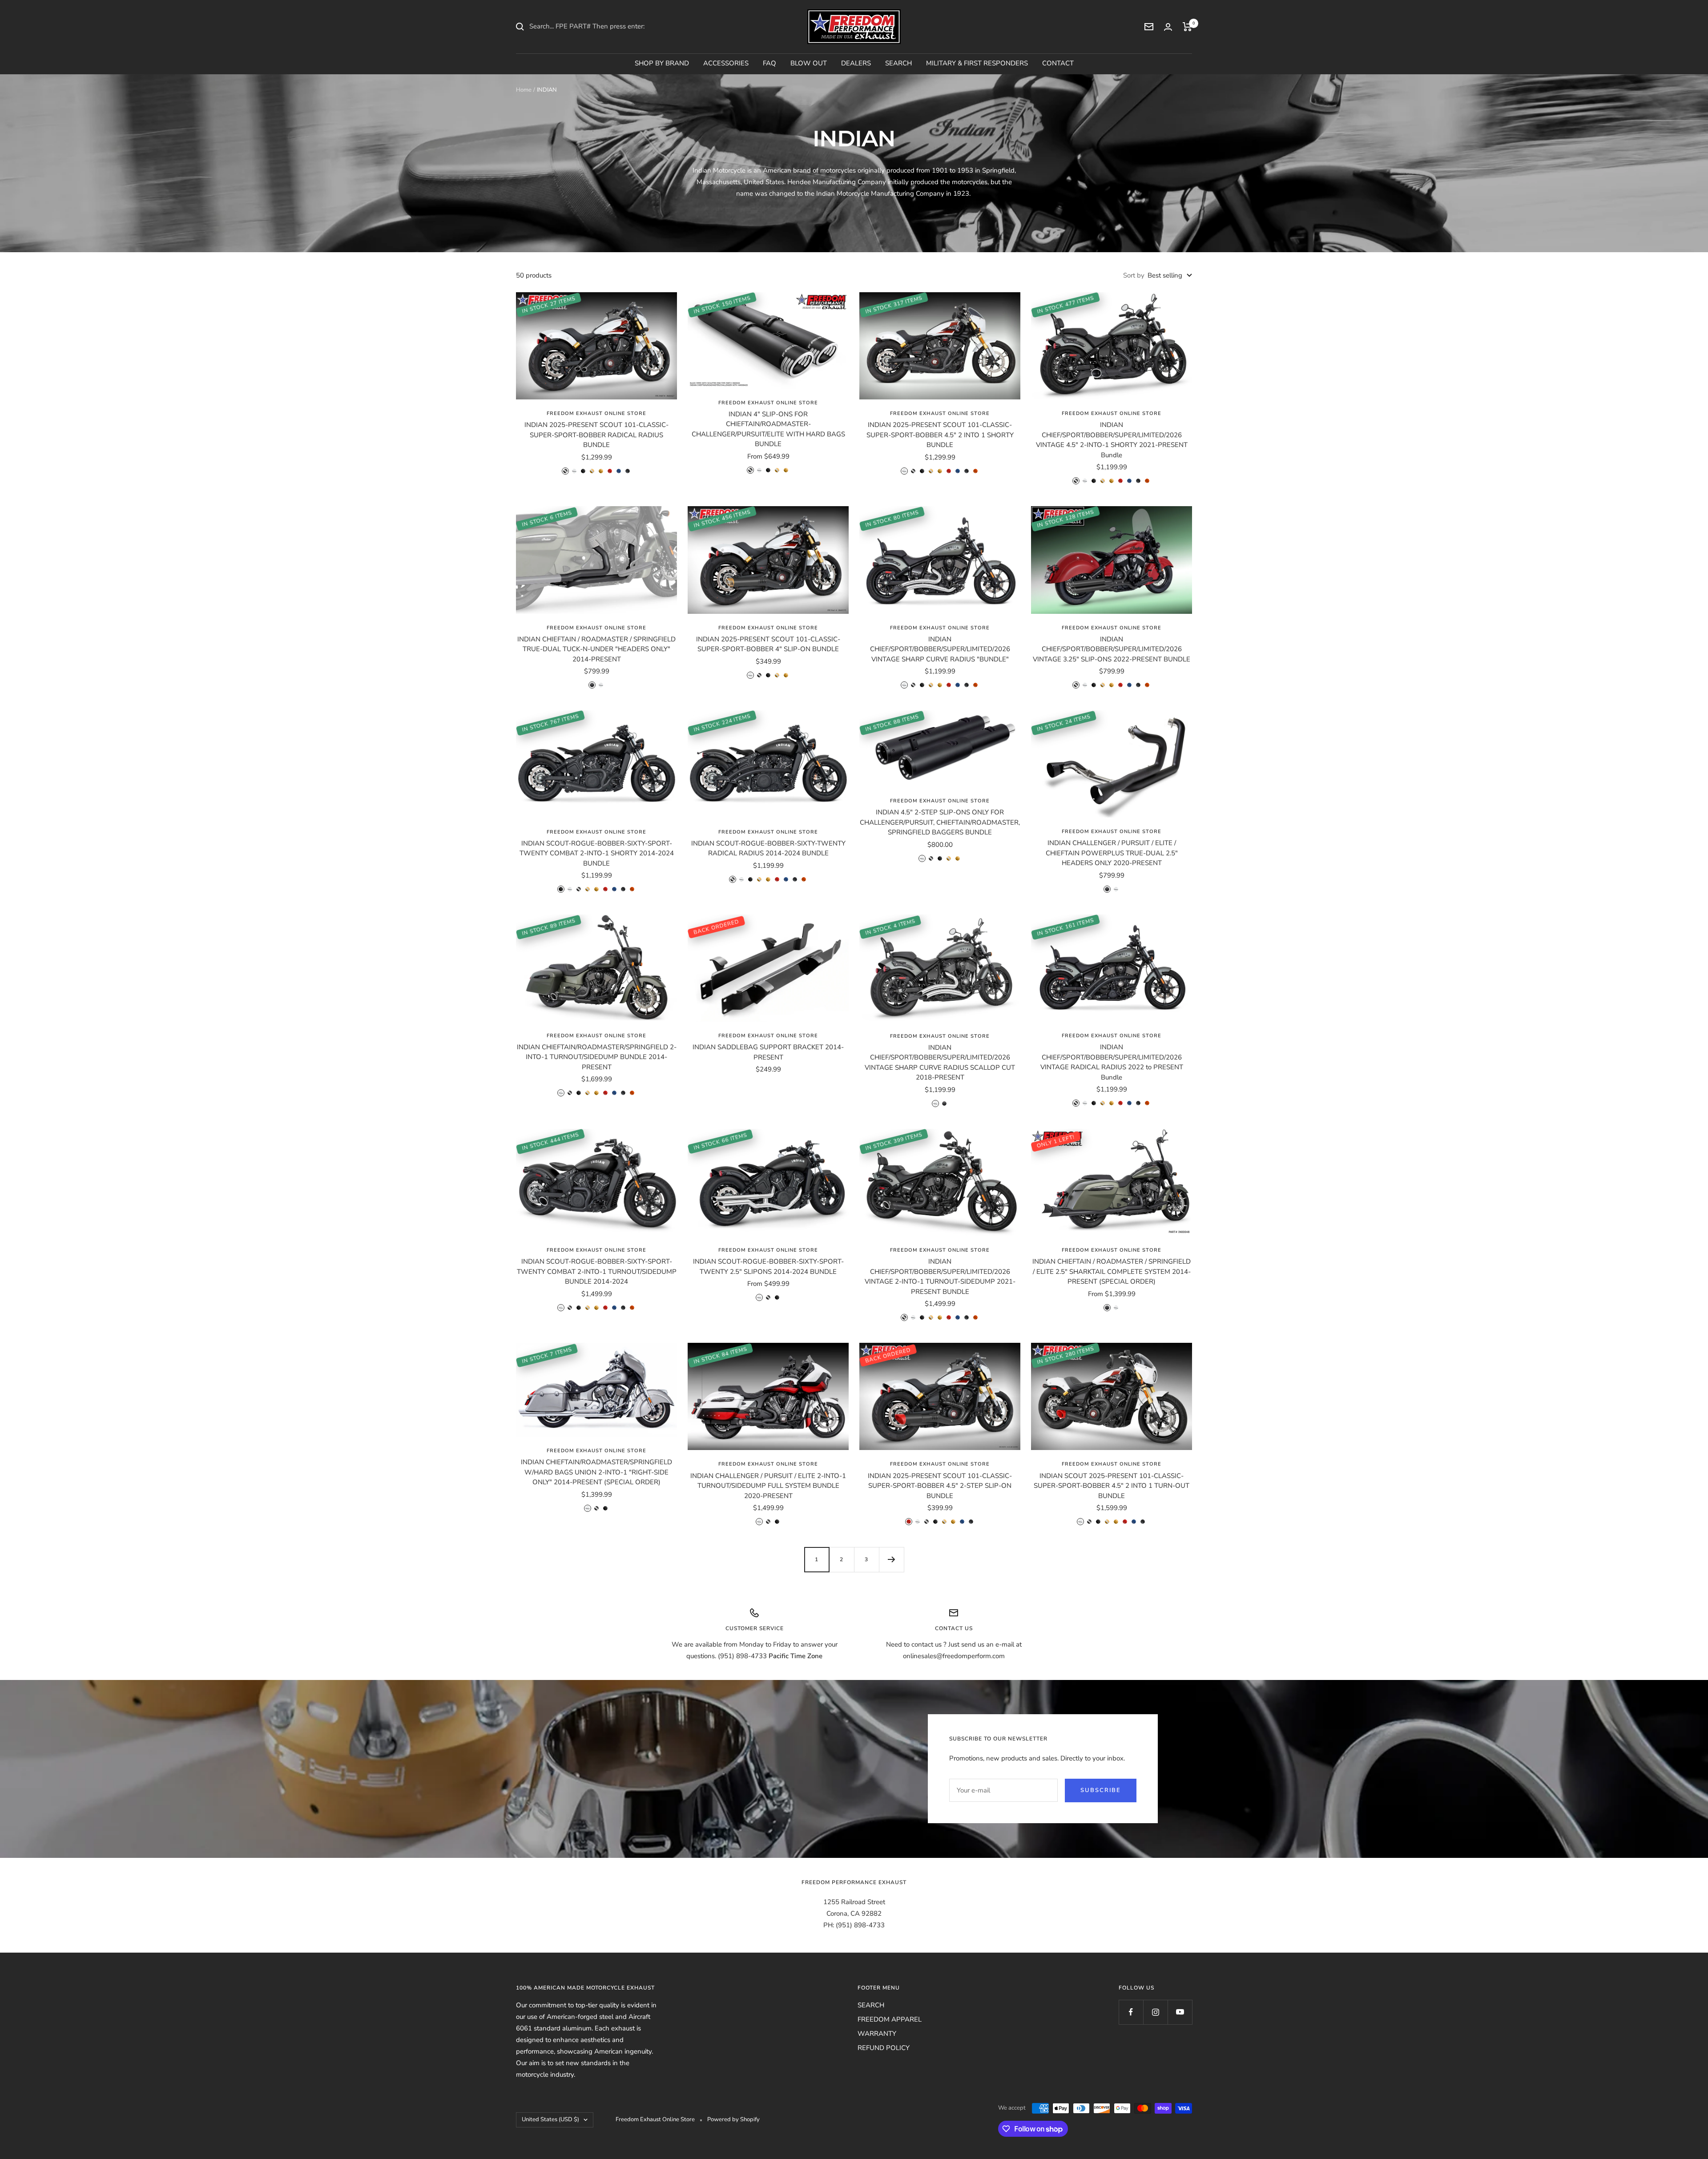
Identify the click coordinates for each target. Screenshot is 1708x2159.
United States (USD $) (550, 2119)
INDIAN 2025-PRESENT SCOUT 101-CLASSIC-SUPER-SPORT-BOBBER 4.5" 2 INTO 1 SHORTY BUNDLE (940, 435)
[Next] (891, 1559)
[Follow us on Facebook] (1131, 2012)
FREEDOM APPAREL (890, 2019)
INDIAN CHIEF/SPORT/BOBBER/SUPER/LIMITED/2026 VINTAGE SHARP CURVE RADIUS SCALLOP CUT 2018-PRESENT (940, 1063)
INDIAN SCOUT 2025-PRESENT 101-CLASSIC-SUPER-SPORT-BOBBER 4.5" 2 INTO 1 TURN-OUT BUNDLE (1112, 1486)
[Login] (1168, 27)
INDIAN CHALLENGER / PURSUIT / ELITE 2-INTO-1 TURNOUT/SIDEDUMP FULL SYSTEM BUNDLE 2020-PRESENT (768, 1486)
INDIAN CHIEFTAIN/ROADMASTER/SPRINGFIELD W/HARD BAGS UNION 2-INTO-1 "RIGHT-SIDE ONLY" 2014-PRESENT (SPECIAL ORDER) (596, 1472)
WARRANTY (877, 2034)
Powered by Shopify (733, 2119)
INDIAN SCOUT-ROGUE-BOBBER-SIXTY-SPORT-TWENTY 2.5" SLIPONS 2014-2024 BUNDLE (768, 1267)
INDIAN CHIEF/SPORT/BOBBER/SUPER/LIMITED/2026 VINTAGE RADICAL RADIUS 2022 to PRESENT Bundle (1112, 1062)
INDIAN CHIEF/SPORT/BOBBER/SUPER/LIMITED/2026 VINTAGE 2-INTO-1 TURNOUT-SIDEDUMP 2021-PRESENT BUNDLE (940, 1277)
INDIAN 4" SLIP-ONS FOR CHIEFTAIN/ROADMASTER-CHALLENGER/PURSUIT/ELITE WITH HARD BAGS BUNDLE (768, 429)
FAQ (769, 63)
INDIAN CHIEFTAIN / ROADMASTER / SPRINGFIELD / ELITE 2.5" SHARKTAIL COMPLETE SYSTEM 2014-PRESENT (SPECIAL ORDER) (1112, 1271)
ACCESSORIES (726, 63)
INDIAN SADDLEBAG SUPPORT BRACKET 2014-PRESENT (768, 1052)
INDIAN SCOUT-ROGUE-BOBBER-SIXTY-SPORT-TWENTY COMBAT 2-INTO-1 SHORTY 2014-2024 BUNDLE (597, 853)
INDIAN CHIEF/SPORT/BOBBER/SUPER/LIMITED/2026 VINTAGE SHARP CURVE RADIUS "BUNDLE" (940, 649)
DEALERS (856, 63)
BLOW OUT (809, 63)
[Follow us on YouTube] (1180, 2012)
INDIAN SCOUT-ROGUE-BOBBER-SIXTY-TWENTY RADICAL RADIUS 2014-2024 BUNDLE (768, 848)
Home (524, 90)
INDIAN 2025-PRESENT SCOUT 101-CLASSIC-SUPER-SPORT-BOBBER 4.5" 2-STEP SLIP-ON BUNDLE (940, 1486)
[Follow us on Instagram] (1155, 2012)
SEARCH (898, 63)
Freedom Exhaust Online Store (596, 413)
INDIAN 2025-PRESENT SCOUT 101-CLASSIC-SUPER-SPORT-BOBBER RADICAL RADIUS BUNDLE (596, 435)
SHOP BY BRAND (662, 63)
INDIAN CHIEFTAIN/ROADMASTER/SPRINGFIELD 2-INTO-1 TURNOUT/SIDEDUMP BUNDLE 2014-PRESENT (597, 1057)
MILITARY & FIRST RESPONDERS (977, 63)
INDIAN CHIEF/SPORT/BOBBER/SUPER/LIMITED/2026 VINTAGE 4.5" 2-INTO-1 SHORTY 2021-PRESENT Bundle (1112, 440)
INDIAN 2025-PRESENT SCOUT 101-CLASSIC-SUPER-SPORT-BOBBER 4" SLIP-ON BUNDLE (768, 644)
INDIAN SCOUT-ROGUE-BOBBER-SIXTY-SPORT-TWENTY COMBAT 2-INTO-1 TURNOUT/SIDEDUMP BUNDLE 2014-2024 (597, 1271)
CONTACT (1058, 63)
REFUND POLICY (884, 2048)
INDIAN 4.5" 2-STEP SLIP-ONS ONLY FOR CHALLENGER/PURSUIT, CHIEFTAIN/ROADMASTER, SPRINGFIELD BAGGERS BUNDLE (940, 822)
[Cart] (1187, 27)
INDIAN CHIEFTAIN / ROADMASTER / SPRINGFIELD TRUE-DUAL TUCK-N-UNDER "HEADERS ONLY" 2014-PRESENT (596, 649)
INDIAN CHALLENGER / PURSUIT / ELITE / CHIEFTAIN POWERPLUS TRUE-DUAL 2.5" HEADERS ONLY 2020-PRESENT (1112, 853)
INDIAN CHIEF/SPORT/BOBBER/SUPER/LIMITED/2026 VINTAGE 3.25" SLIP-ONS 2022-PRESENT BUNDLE (1112, 649)
